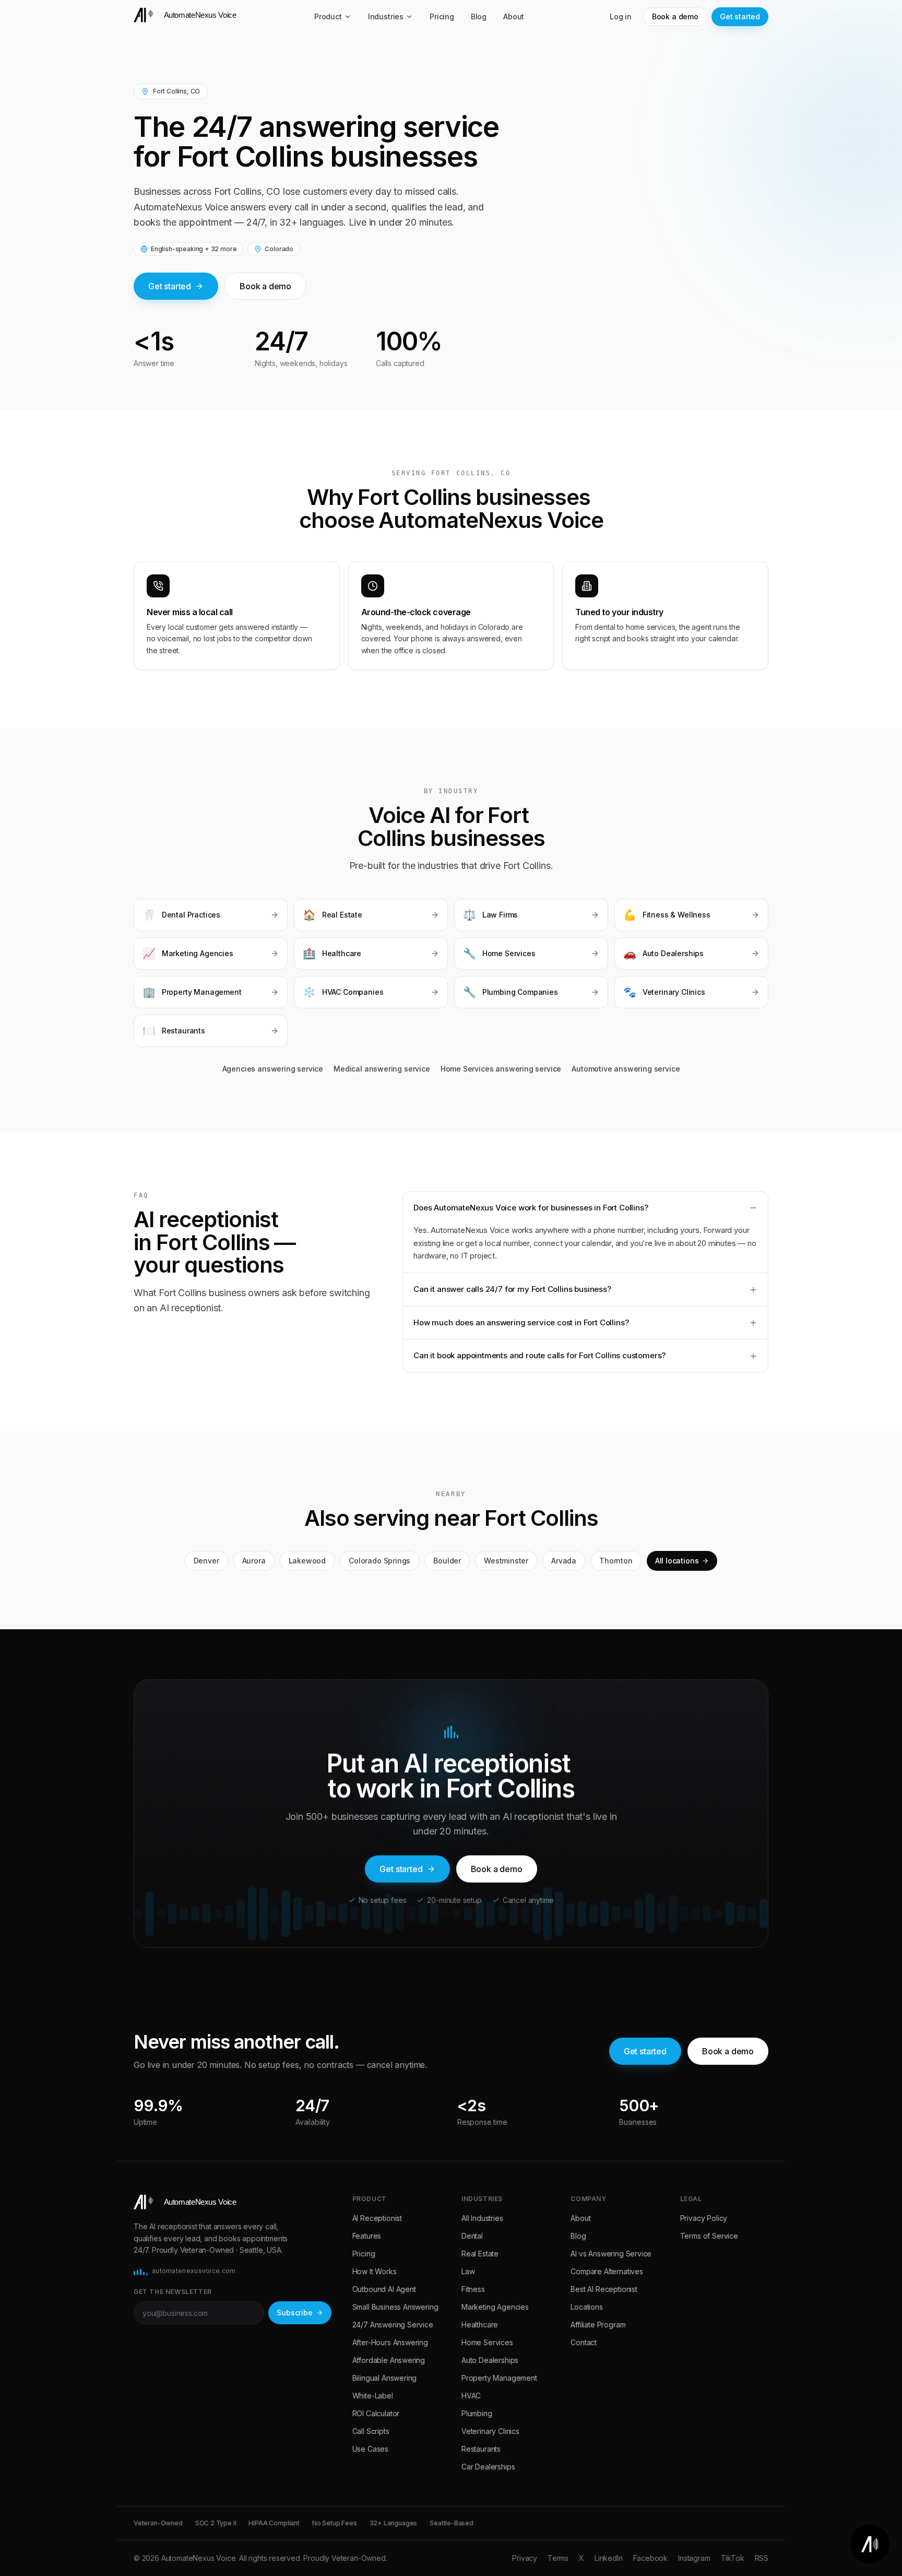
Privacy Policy (704, 2218)
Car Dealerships (488, 2467)
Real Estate (480, 2254)
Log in (621, 16)
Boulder (447, 1561)
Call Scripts (371, 2431)
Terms (558, 2558)
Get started (740, 16)
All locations (677, 1561)
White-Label (373, 2396)
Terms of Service (709, 2236)
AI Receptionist (377, 2218)
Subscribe (294, 2313)
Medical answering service (382, 1069)
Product (328, 16)
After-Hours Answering (390, 2342)
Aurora (254, 1561)
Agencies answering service (273, 1069)
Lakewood (307, 1561)
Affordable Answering (389, 2360)
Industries (386, 16)
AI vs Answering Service (611, 2254)
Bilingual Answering (385, 2378)
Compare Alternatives (607, 2271)
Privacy (525, 2558)
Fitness (473, 2289)
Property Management (499, 2378)
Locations (586, 2307)
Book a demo (675, 16)
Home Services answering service (501, 1069)
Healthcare (480, 2325)
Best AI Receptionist (604, 2289)
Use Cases (370, 2449)
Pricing (442, 16)
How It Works (375, 2271)
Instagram (694, 2558)
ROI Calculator (376, 2413)
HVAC (471, 2396)
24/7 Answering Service (393, 2325)
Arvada (564, 1561)
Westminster (506, 1561)
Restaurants (481, 2449)
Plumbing (477, 2413)
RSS (762, 2558)
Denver (206, 1561)
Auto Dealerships (490, 2360)
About (514, 16)
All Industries (482, 2218)
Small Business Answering (395, 2307)
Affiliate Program (598, 2325)
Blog (479, 16)
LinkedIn (609, 2558)
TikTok (733, 2558)
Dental (472, 2236)
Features (367, 2236)
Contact (584, 2342)
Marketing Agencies (495, 2307)
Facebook (651, 2558)
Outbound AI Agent (384, 2289)
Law (468, 2271)
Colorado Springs (379, 1561)
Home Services (487, 2342)
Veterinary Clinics (490, 2431)
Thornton (616, 1561)
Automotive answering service (626, 1069)
